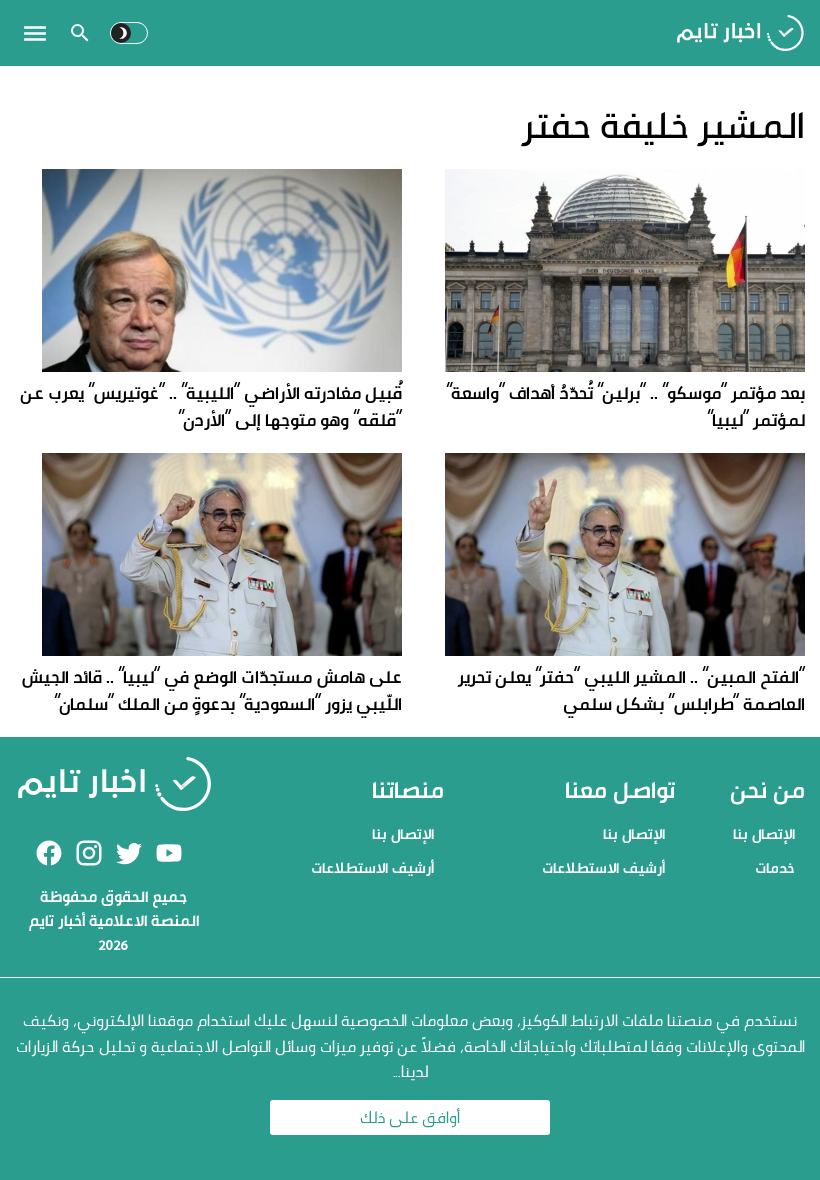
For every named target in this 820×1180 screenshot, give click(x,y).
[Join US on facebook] (49, 853)
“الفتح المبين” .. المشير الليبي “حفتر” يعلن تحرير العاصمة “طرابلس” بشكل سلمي (631, 690)
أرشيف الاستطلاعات (603, 867)
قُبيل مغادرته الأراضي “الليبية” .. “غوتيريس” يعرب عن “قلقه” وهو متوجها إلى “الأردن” (211, 406)
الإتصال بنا (764, 833)
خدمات (775, 867)
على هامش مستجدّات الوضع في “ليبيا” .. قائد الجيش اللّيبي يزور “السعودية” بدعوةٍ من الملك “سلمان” (211, 690)
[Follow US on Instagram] (89, 853)
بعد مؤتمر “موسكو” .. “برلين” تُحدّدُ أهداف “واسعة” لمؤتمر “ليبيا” (625, 406)
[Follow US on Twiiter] (129, 853)
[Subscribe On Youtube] (169, 853)
